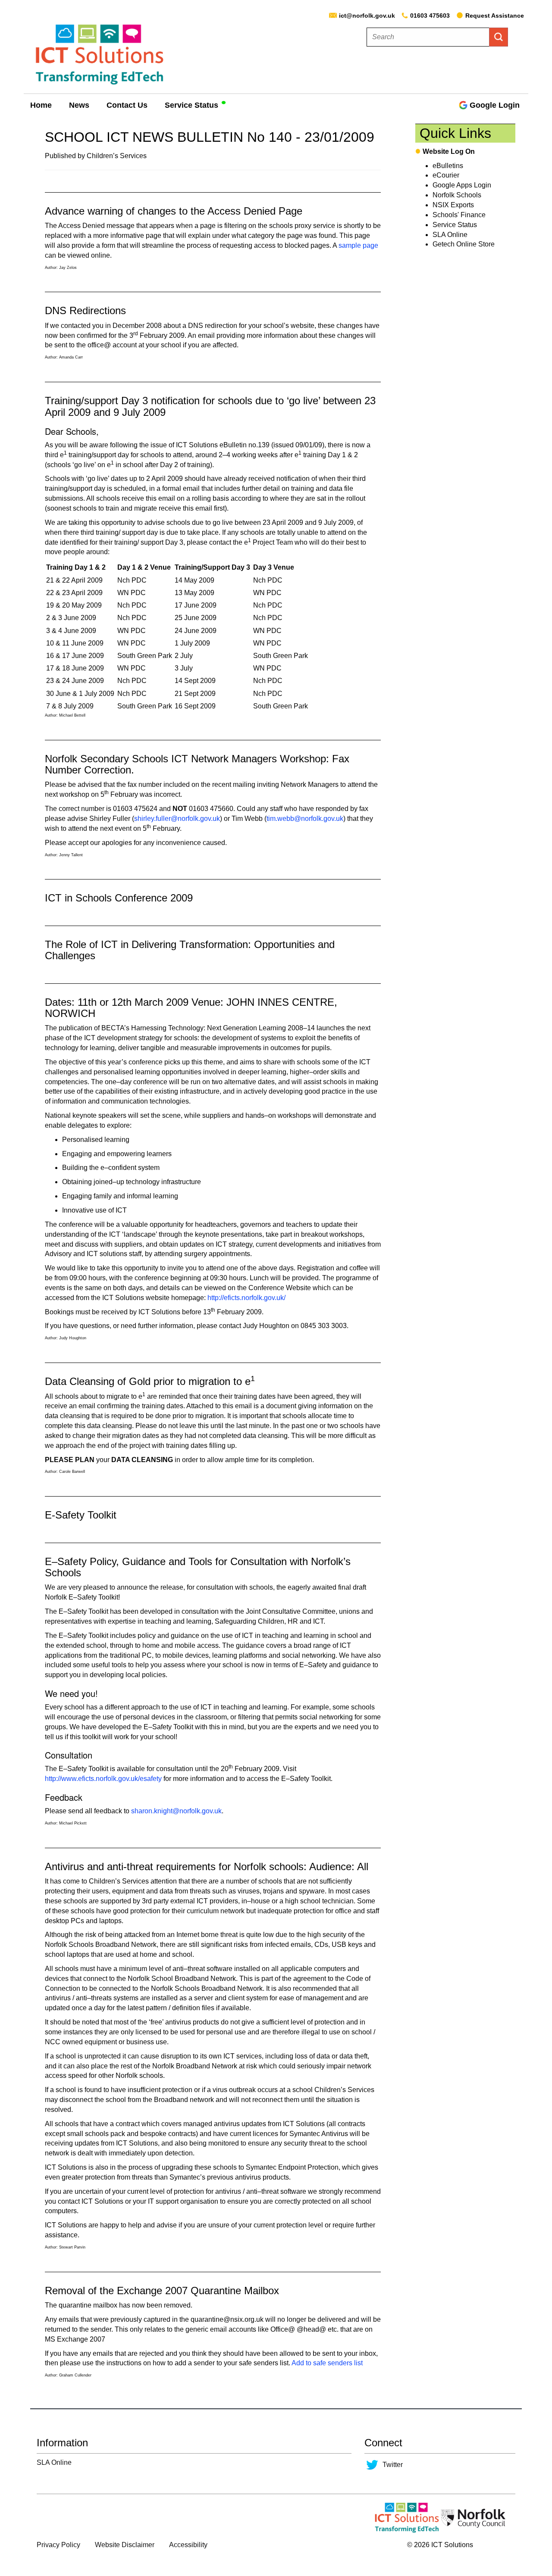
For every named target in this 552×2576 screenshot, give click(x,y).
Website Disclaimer (125, 2545)
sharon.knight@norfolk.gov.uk (176, 1811)
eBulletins (448, 166)
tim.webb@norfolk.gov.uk (305, 819)
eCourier (446, 175)
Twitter (393, 2465)
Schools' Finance (459, 215)
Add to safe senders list (327, 2363)
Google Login (495, 105)
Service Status (191, 105)
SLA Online (450, 235)
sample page (358, 245)
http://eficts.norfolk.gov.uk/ (246, 1298)
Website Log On (449, 151)
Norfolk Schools (457, 195)
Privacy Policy (58, 2545)
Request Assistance (495, 16)
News (79, 105)
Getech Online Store (464, 244)
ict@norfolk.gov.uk (367, 16)
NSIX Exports (453, 205)
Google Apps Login (462, 185)
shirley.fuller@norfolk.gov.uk (177, 819)
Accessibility (188, 2545)
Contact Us (127, 105)
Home (41, 105)
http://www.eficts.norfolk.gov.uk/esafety (103, 1779)
